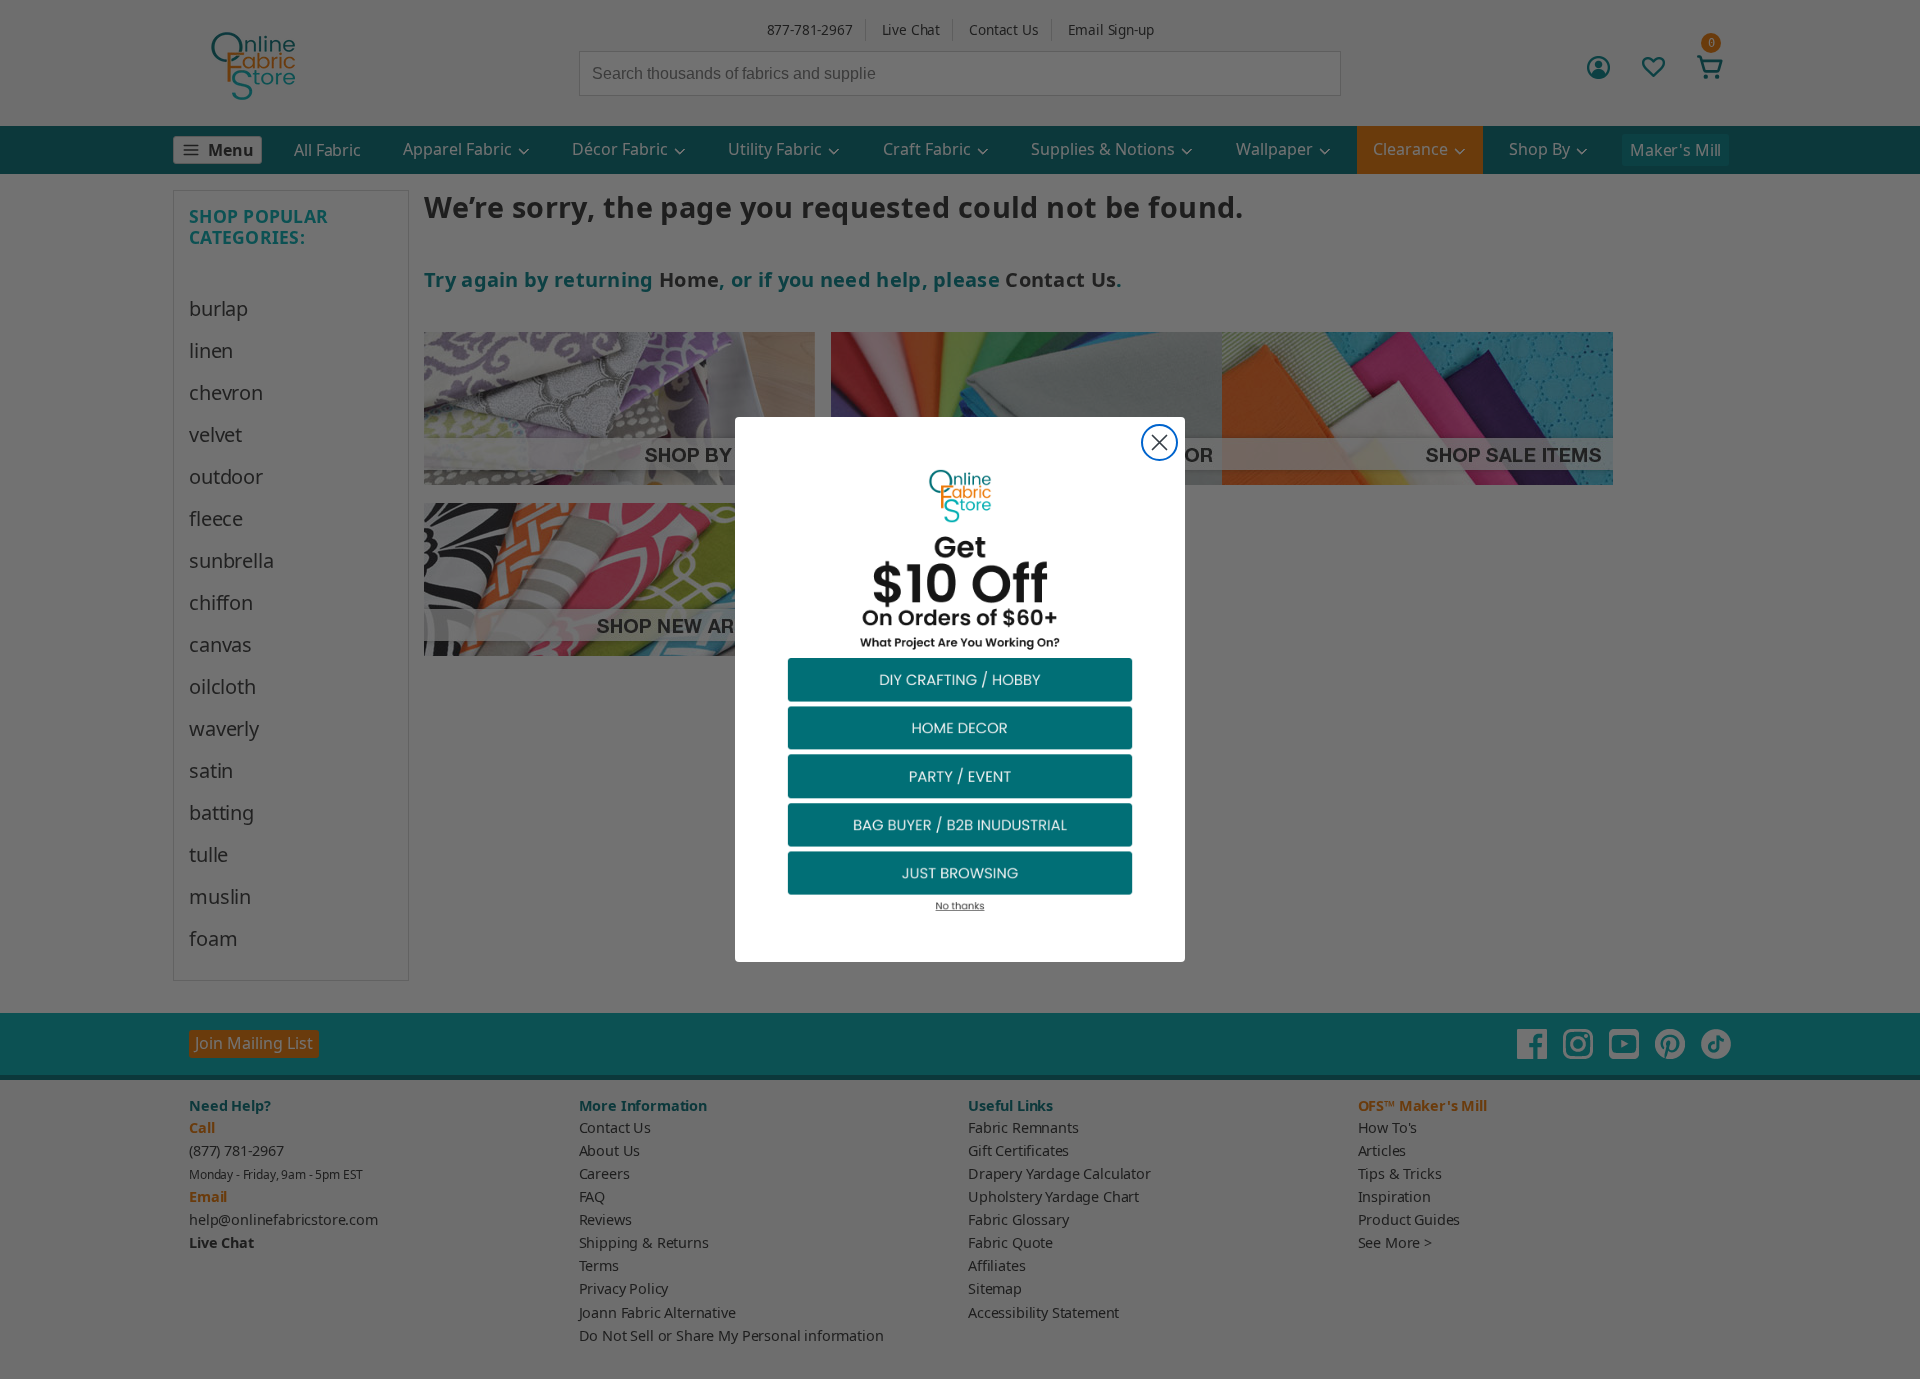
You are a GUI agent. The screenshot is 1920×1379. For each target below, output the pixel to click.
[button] (960, 678)
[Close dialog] (1159, 442)
